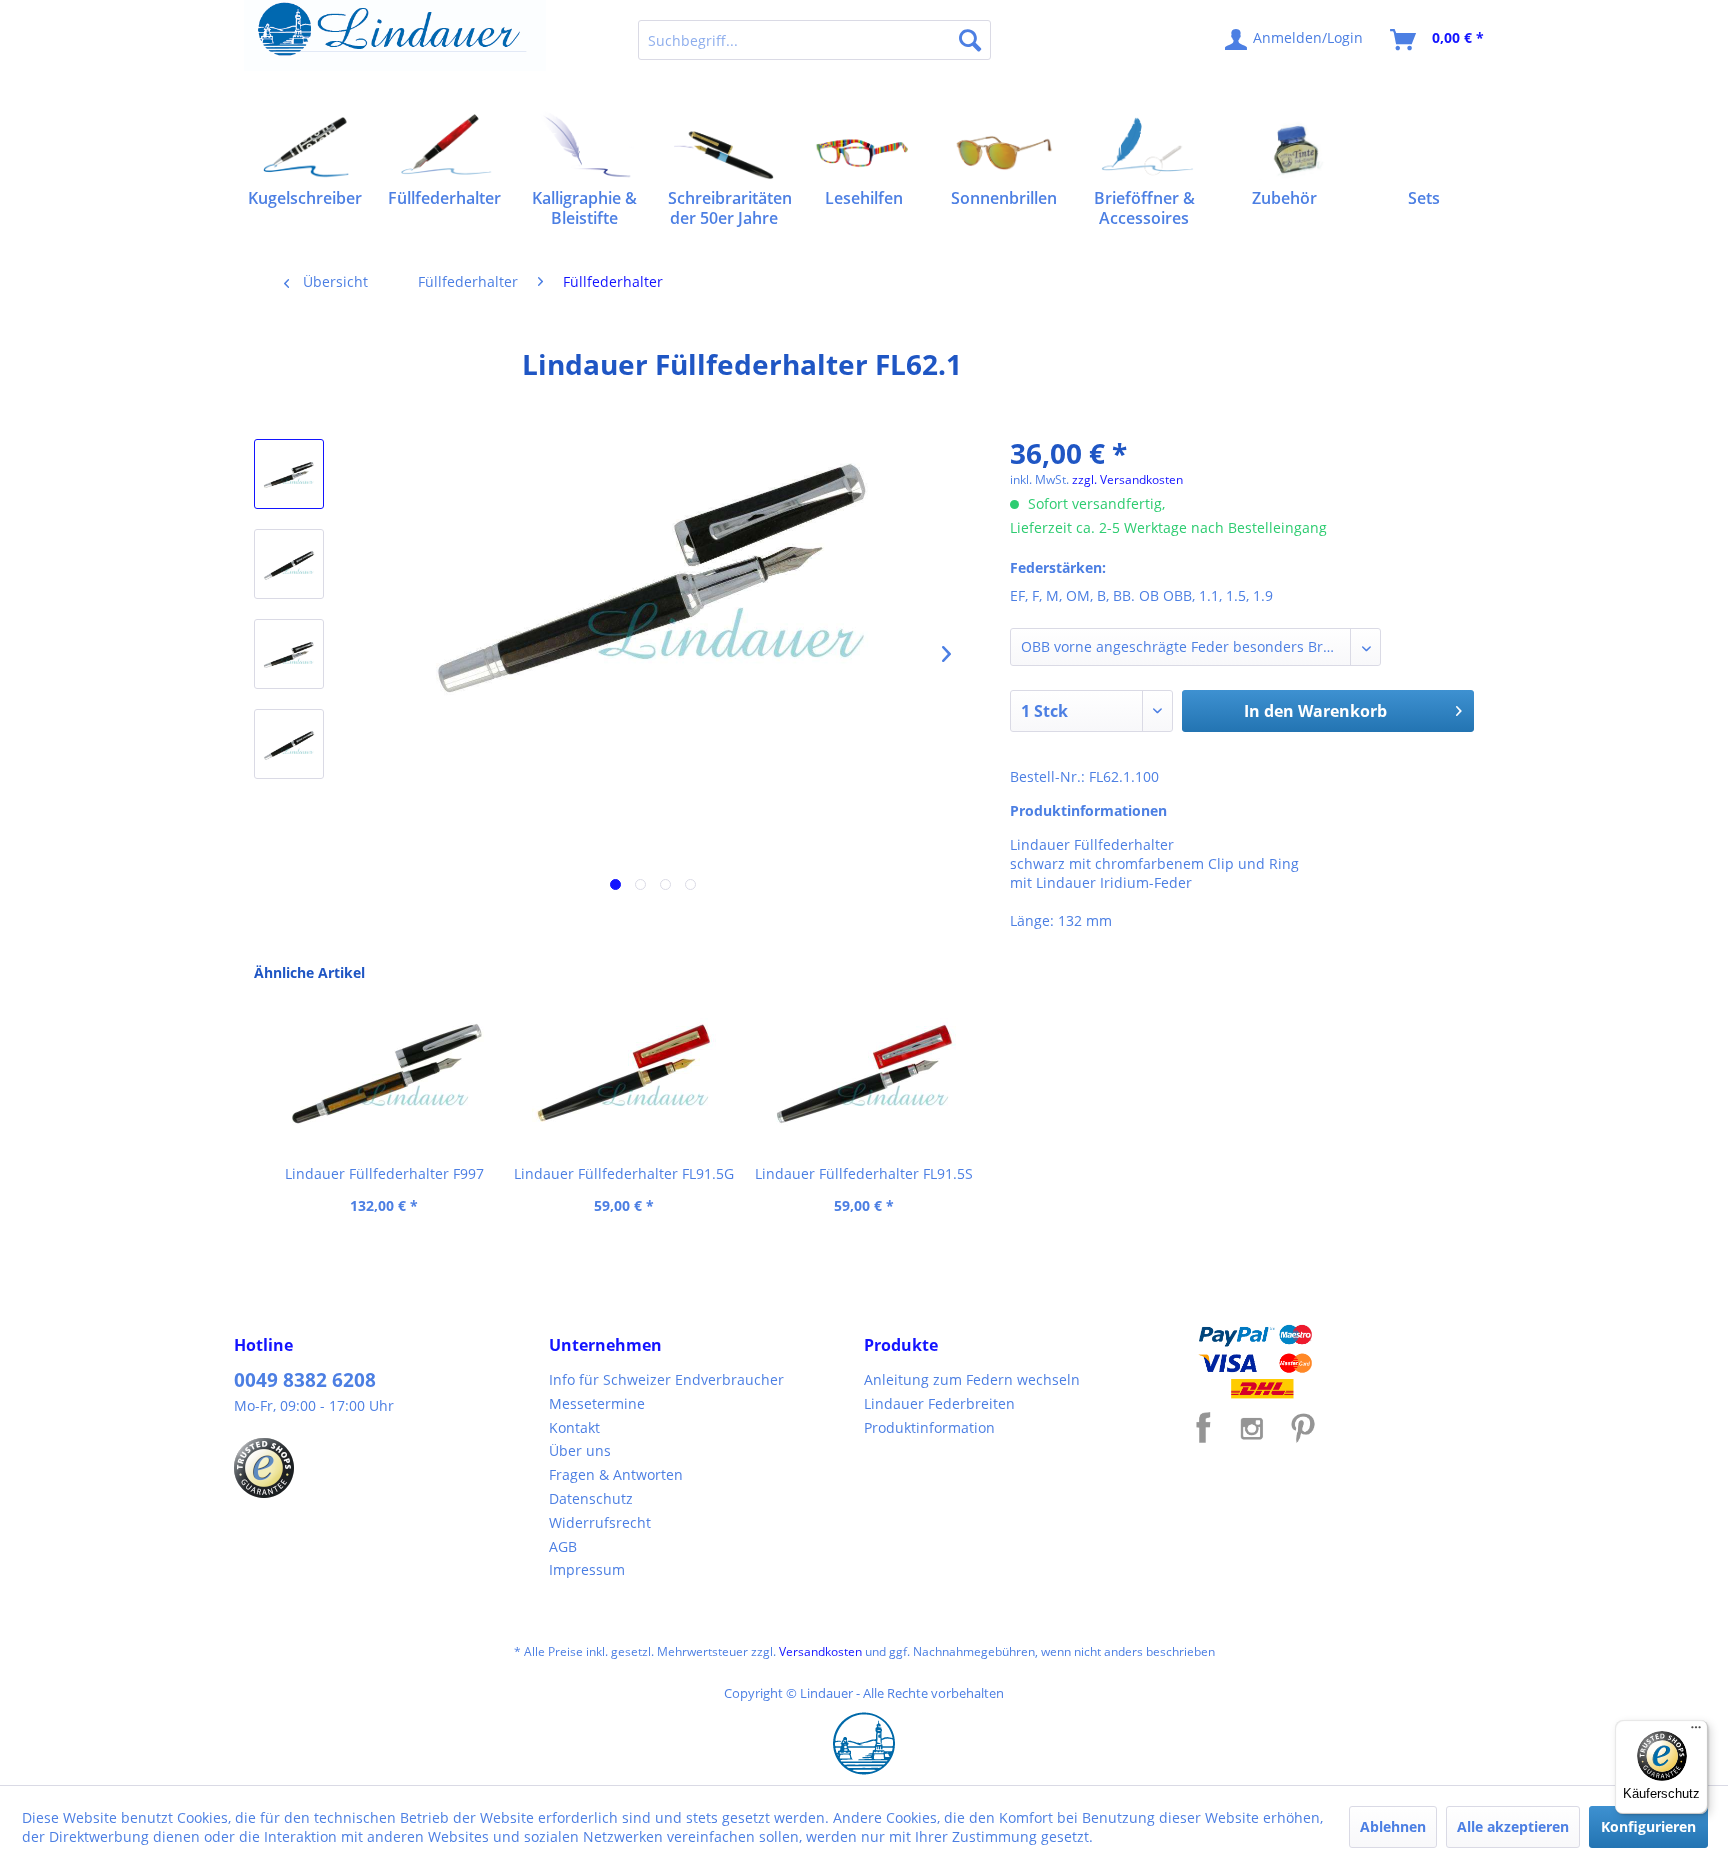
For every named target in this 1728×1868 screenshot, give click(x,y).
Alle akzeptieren (1513, 1826)
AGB (563, 1546)
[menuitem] (814, 40)
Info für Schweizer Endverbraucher (666, 1379)
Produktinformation (929, 1427)
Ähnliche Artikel (309, 972)
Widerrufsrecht (600, 1522)
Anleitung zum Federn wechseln (972, 1379)
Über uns (580, 1450)
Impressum (587, 1569)
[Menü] (1696, 1732)
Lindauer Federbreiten (939, 1403)
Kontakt (574, 1427)
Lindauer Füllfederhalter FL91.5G (624, 1173)
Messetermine (597, 1403)
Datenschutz (591, 1498)
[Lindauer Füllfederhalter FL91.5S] (864, 1074)
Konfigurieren (1648, 1826)
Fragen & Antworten (616, 1474)
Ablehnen (1393, 1826)
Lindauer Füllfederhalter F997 (384, 1173)
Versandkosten (820, 1651)
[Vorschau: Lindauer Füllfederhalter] (289, 474)
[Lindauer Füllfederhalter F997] (384, 1074)
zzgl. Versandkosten (1127, 479)
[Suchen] (970, 40)
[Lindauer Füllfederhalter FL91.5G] (624, 1074)
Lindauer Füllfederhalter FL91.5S (864, 1173)
